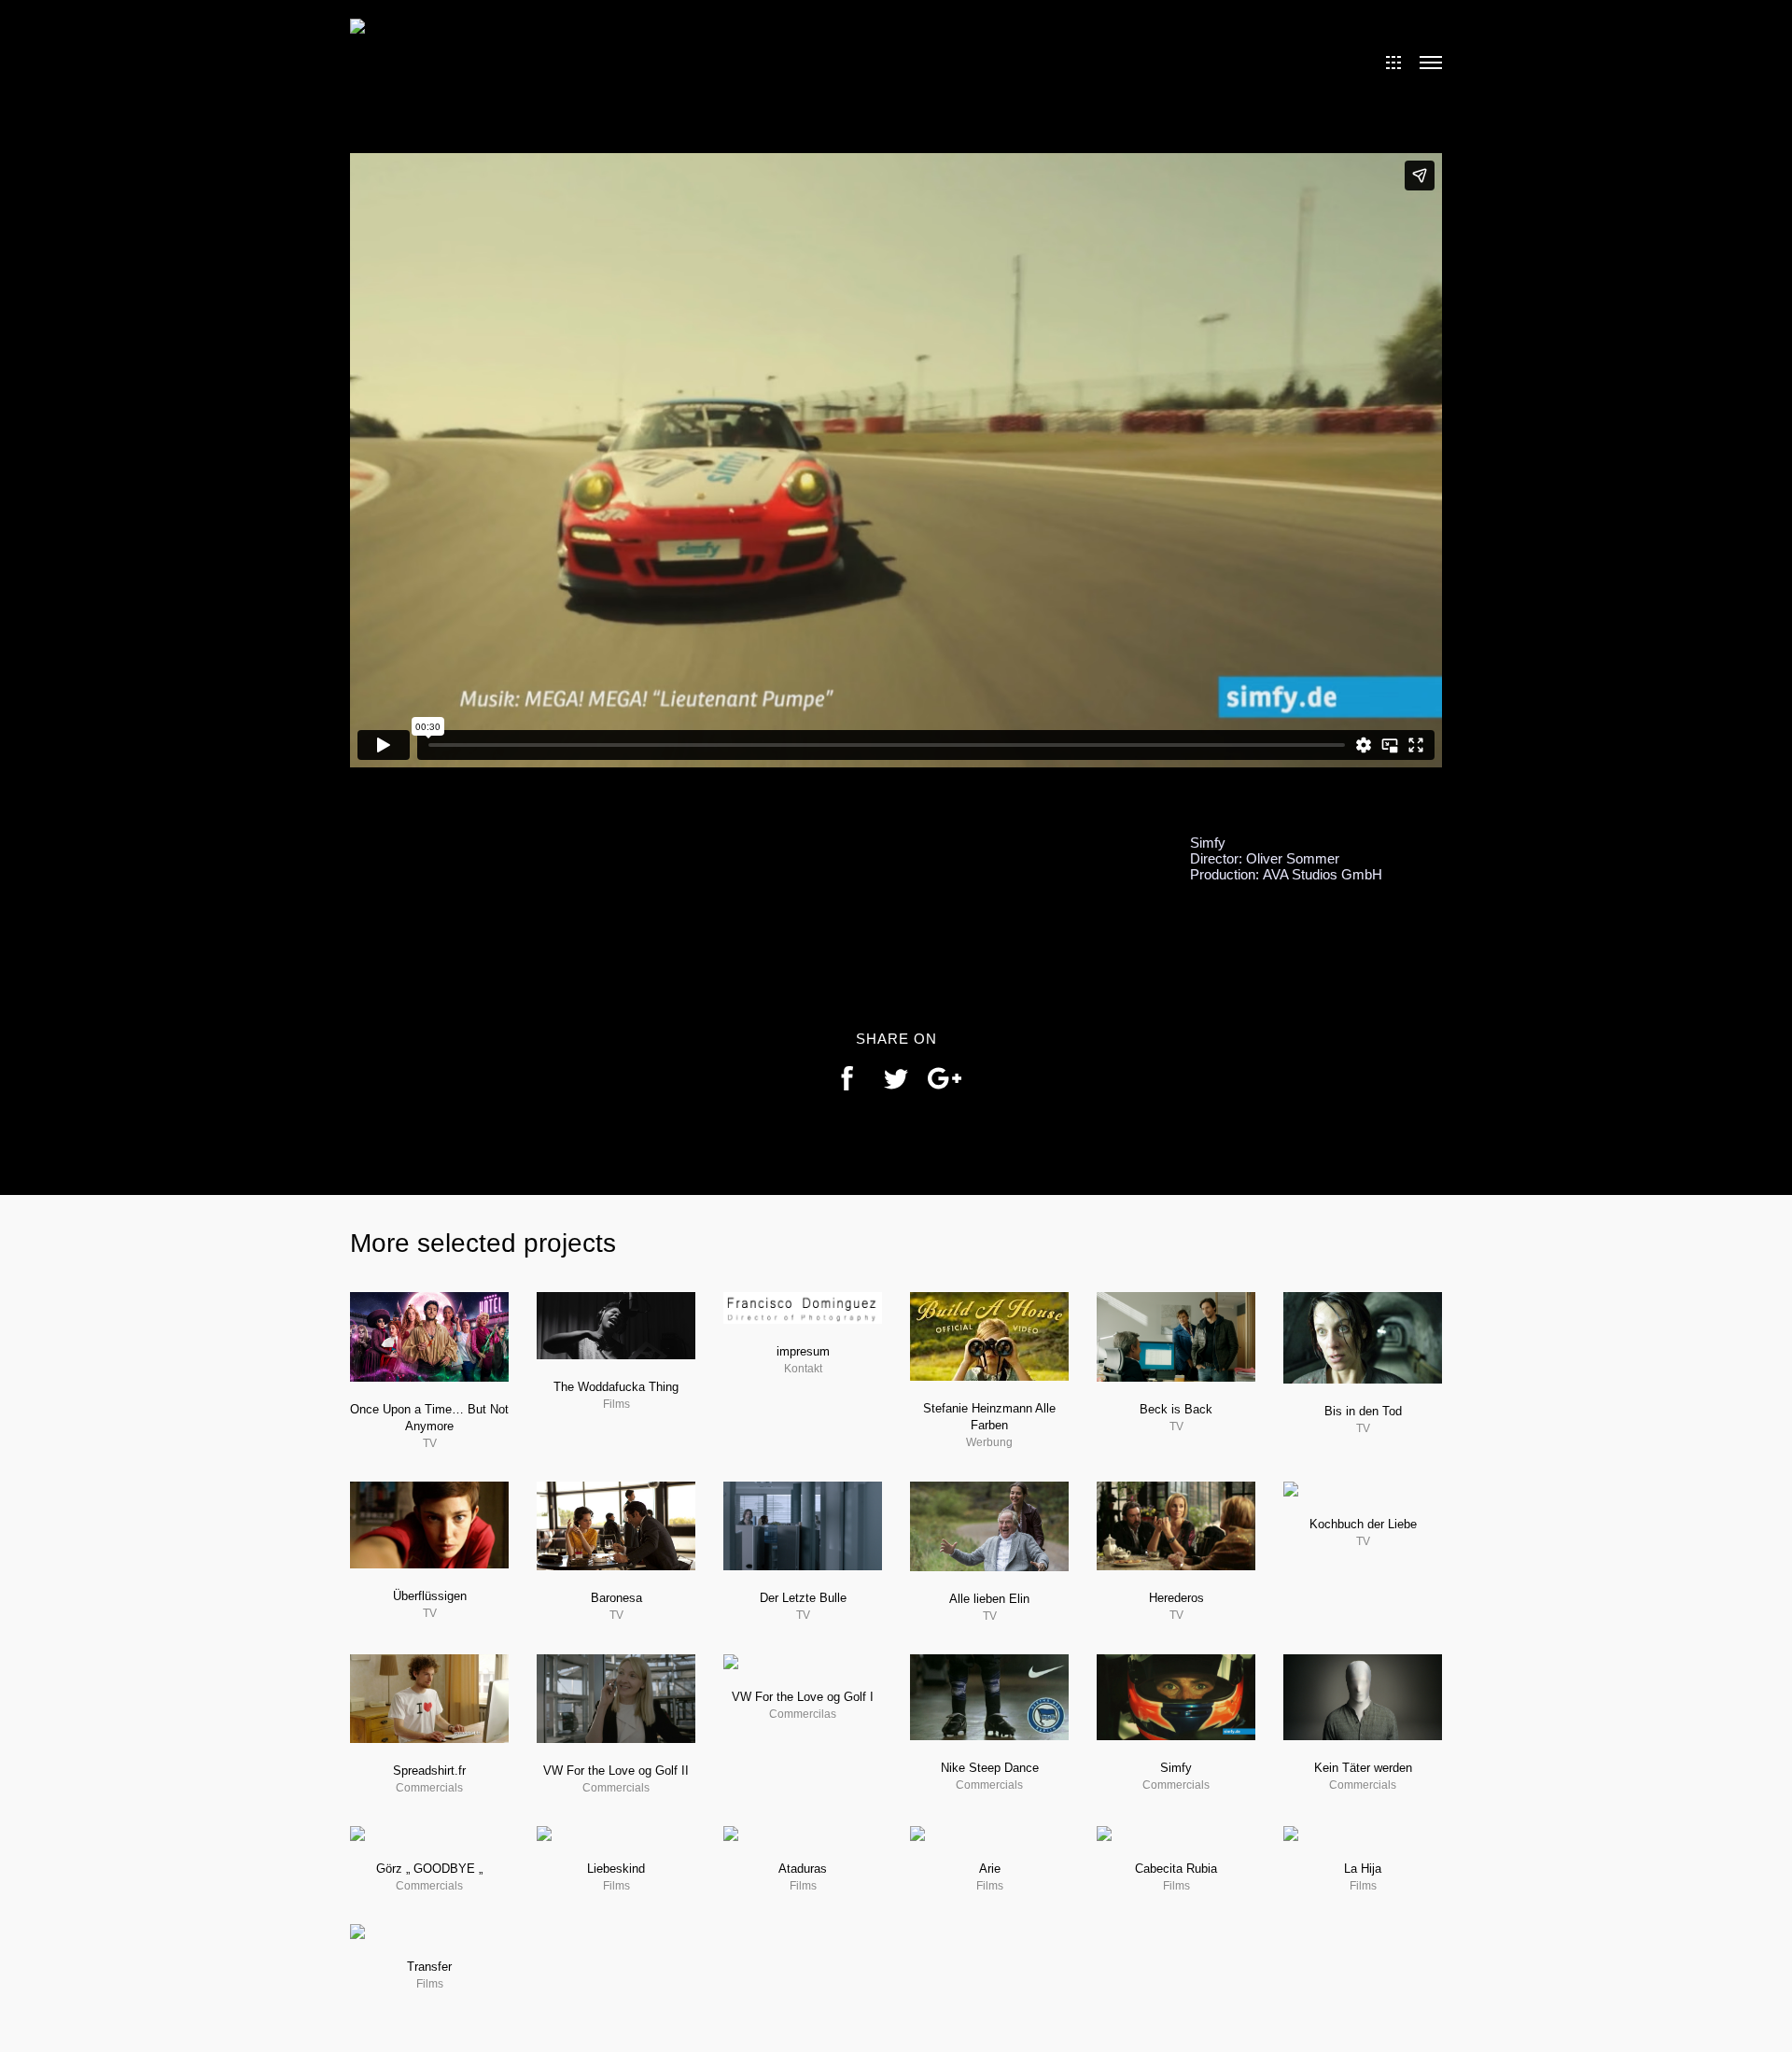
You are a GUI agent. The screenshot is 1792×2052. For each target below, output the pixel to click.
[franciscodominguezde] (357, 24)
